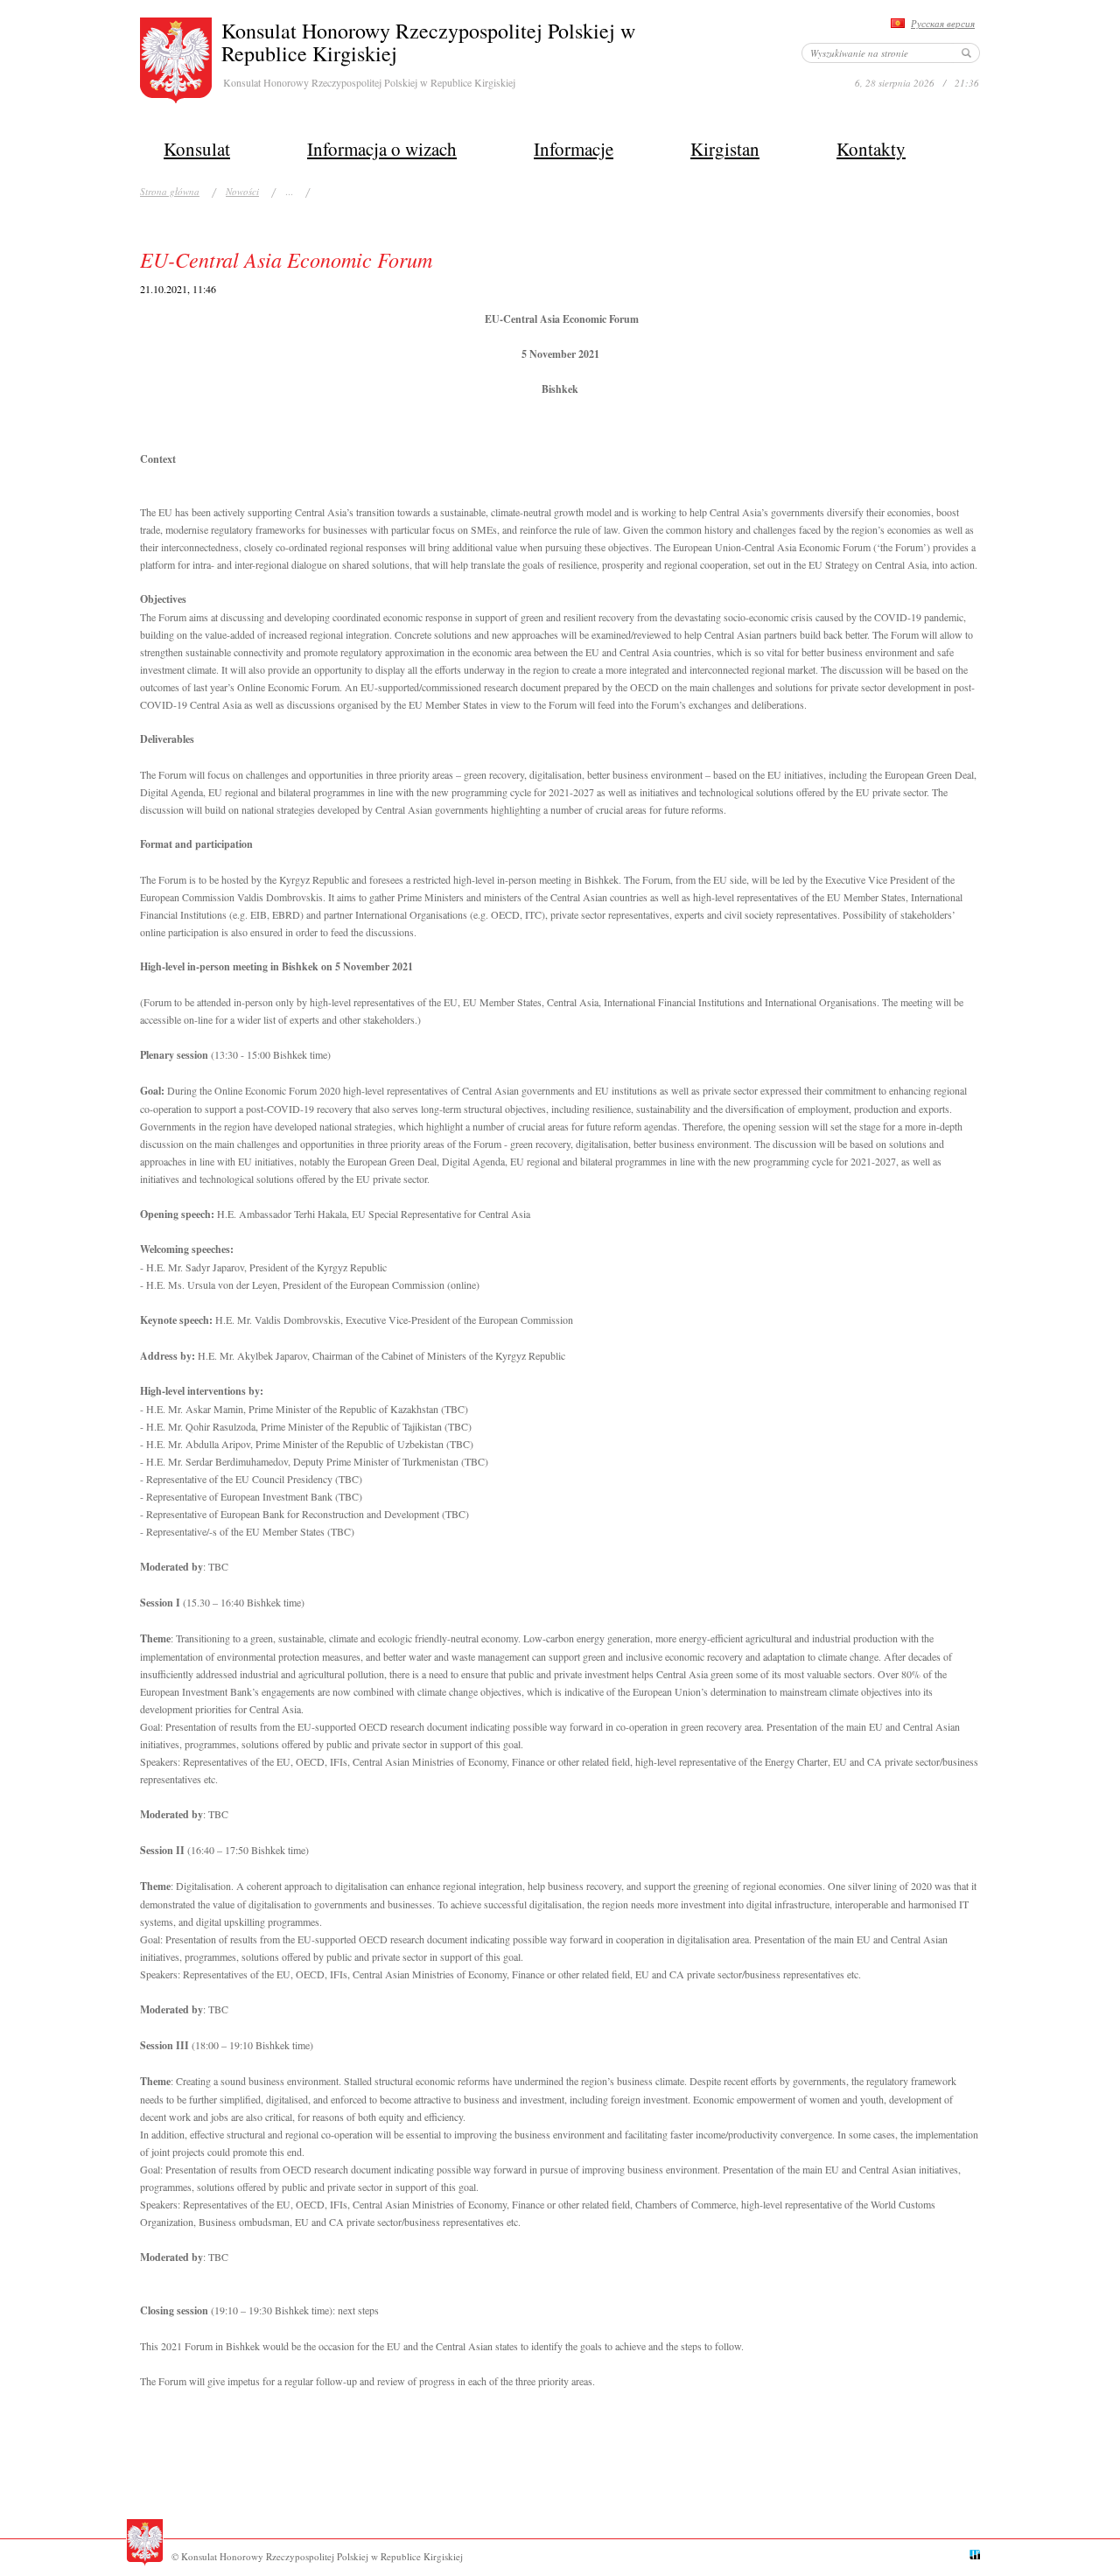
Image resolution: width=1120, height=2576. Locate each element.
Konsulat (197, 149)
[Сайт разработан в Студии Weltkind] (975, 2556)
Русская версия (943, 23)
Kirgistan (725, 149)
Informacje (574, 149)
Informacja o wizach (382, 149)
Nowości (242, 191)
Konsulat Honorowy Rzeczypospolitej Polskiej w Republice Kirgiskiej (428, 42)
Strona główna (170, 191)
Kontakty (871, 149)
